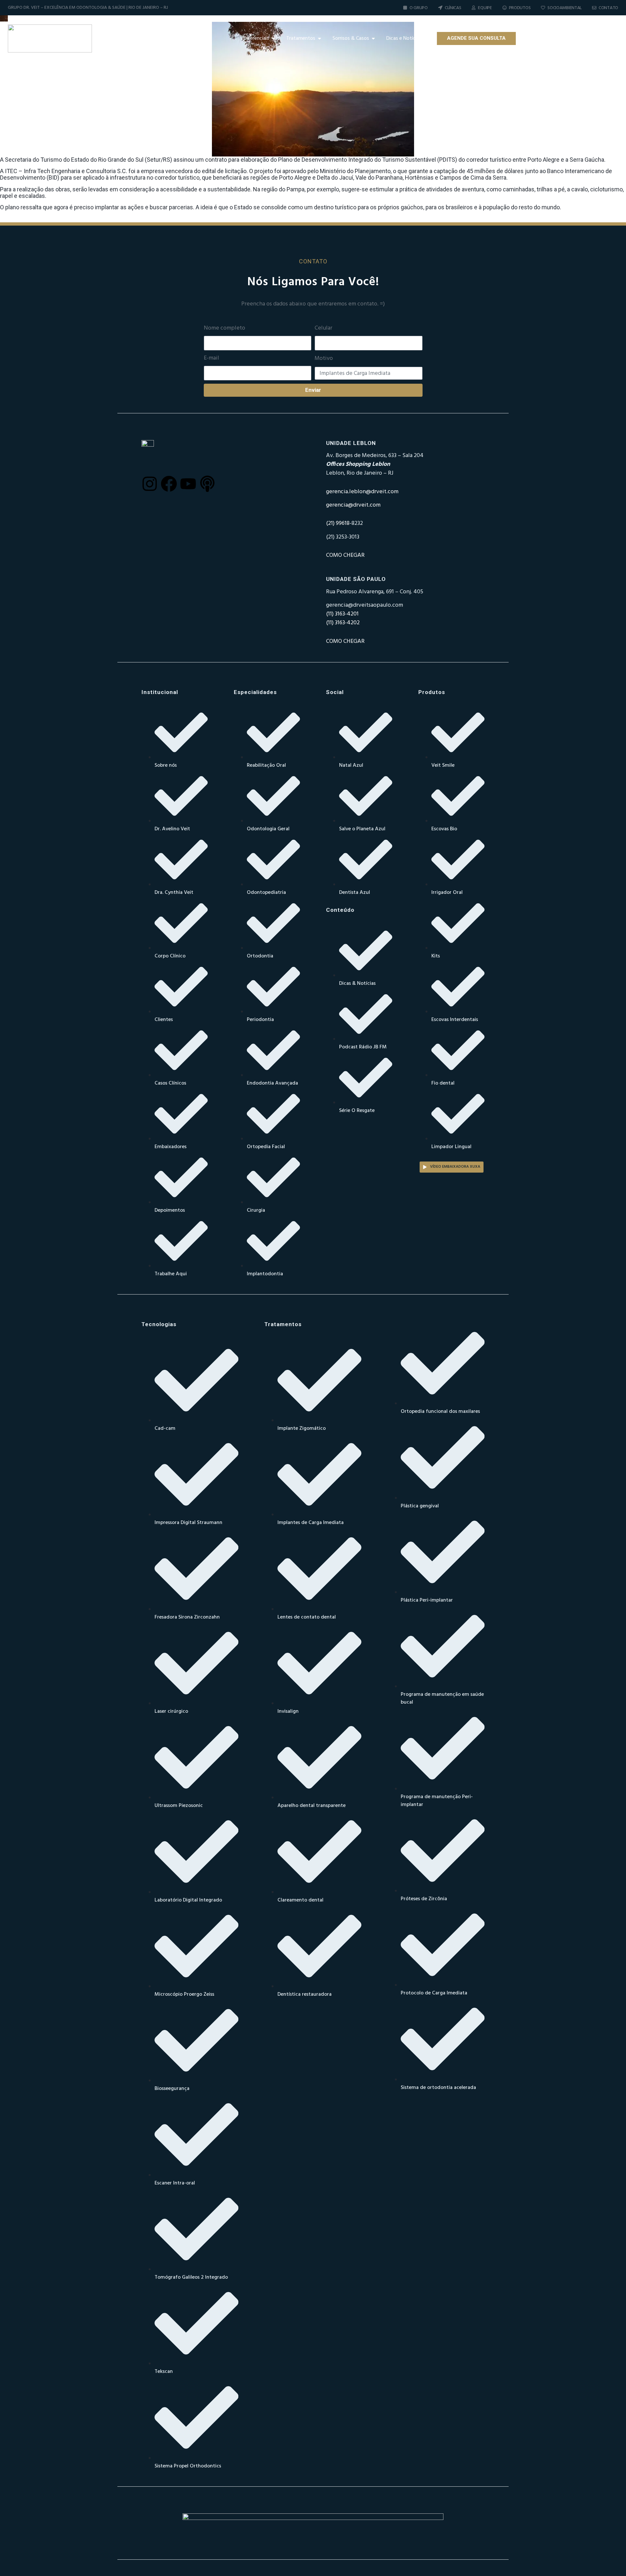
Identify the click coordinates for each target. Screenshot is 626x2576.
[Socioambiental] (543, 8)
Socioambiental (565, 8)
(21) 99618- (339, 523)
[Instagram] (534, 38)
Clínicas (453, 8)
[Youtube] (573, 38)
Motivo (324, 359)
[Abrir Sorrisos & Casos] (373, 38)
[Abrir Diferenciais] (273, 38)
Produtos (520, 8)
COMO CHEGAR (345, 555)
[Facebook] (554, 38)
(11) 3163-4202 (343, 623)
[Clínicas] (440, 8)
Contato (608, 8)
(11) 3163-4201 (342, 614)
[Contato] (594, 8)
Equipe (485, 8)
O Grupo (419, 8)
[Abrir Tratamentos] (320, 38)
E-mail (211, 358)
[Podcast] (592, 38)
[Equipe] (474, 8)
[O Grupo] (405, 8)
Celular (323, 328)
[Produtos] (505, 8)
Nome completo (224, 328)
